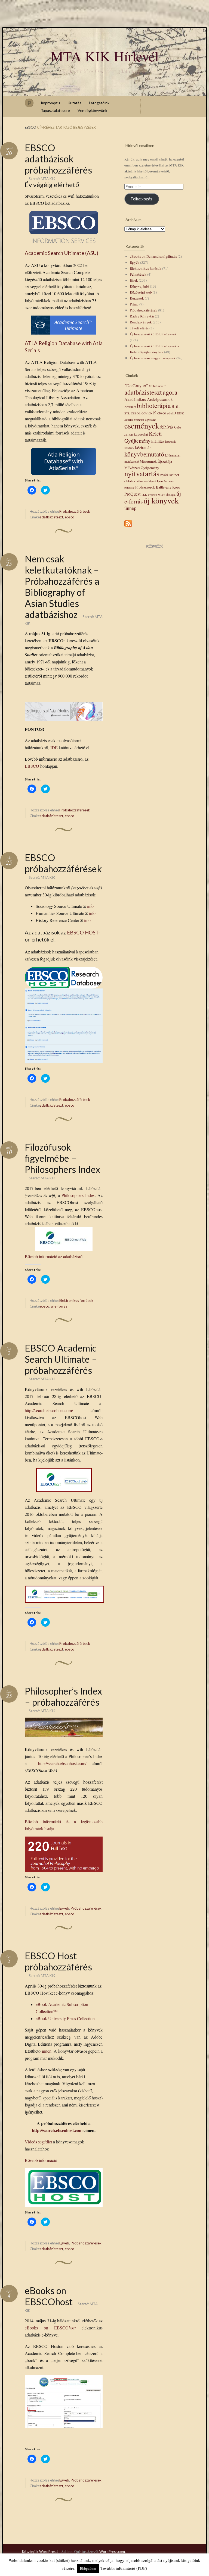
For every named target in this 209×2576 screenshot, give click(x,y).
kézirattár (143, 447)
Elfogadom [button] (88, 2568)
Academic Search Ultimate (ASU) (62, 253)
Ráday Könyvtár (142, 316)
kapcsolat (141, 434)
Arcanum (130, 407)
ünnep (130, 508)
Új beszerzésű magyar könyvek (153, 358)
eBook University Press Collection (65, 2018)
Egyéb (64, 1908)
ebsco (70, 517)
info (90, 906)
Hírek (134, 280)
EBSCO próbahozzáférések (63, 863)
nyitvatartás (142, 473)
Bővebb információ (41, 2160)
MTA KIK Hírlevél (105, 56)
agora (170, 392)
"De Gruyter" (136, 386)
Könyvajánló (139, 286)
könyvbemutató (144, 454)
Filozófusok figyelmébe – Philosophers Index (62, 1158)
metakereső (132, 462)
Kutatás (74, 103)
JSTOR (129, 434)
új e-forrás (59, 1306)
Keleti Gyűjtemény (143, 437)
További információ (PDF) (124, 2568)
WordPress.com (112, 2552)
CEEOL (136, 413)
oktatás (130, 481)
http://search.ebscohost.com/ (49, 1410)
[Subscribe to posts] (128, 528)
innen (47, 2051)
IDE (54, 747)
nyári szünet (170, 475)
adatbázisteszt (51, 517)
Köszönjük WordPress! (40, 2552)
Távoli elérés (139, 328)
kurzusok (170, 442)
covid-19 (149, 413)
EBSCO (32, 766)
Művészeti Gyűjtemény (142, 468)
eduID (171, 413)
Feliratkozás (142, 199)
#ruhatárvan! (158, 386)
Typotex (152, 495)
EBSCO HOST (83, 933)
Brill (176, 406)
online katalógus (145, 481)
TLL (144, 495)
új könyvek (161, 500)
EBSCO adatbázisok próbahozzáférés (58, 159)
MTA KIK (48, 179)
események (142, 425)
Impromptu (50, 103)
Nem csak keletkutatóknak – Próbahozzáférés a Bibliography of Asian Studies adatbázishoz (62, 587)
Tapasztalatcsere (55, 110)
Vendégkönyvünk (92, 110)
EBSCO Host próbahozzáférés (58, 1961)
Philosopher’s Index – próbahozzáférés (63, 1696)
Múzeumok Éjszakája (156, 461)
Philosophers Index (78, 1195)
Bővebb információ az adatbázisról (54, 1256)
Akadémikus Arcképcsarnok (149, 399)
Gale (178, 427)
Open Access (165, 481)
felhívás (167, 427)
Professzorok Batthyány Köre (158, 487)
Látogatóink (99, 103)
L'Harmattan (173, 455)
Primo (134, 304)
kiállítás (158, 441)
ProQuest (132, 494)
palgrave (129, 487)
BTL (127, 413)
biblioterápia (154, 405)
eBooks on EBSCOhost (49, 2296)
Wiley (161, 495)
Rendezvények (141, 322)
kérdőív (129, 448)
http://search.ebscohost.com (57, 2130)
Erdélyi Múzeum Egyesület (140, 420)
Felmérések (138, 274)
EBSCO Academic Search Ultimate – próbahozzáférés (61, 1359)
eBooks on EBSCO (50, 2328)
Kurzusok (137, 298)
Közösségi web (141, 292)
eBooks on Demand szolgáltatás (153, 256)
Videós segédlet (38, 2142)
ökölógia (171, 495)
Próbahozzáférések (75, 511)
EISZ (180, 413)
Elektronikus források (76, 1300)
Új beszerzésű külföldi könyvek (153, 334)
